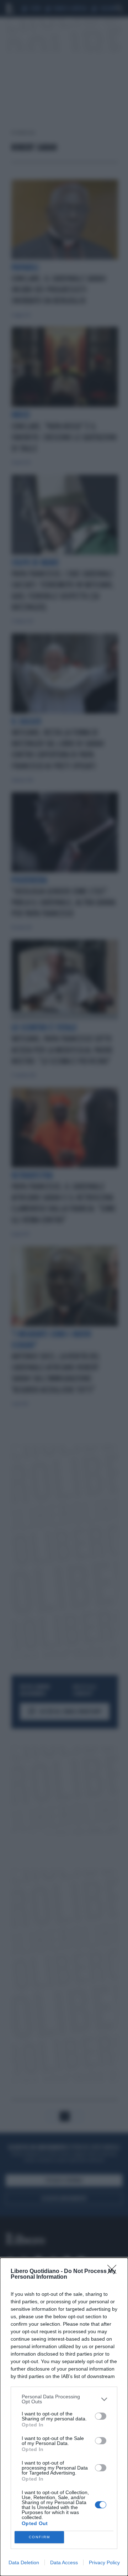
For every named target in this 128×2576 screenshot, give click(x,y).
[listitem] (64, 2399)
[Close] (114, 2272)
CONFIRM (39, 2537)
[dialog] (64, 2417)
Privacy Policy (104, 2562)
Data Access (64, 2562)
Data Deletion (24, 2562)
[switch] (101, 2416)
